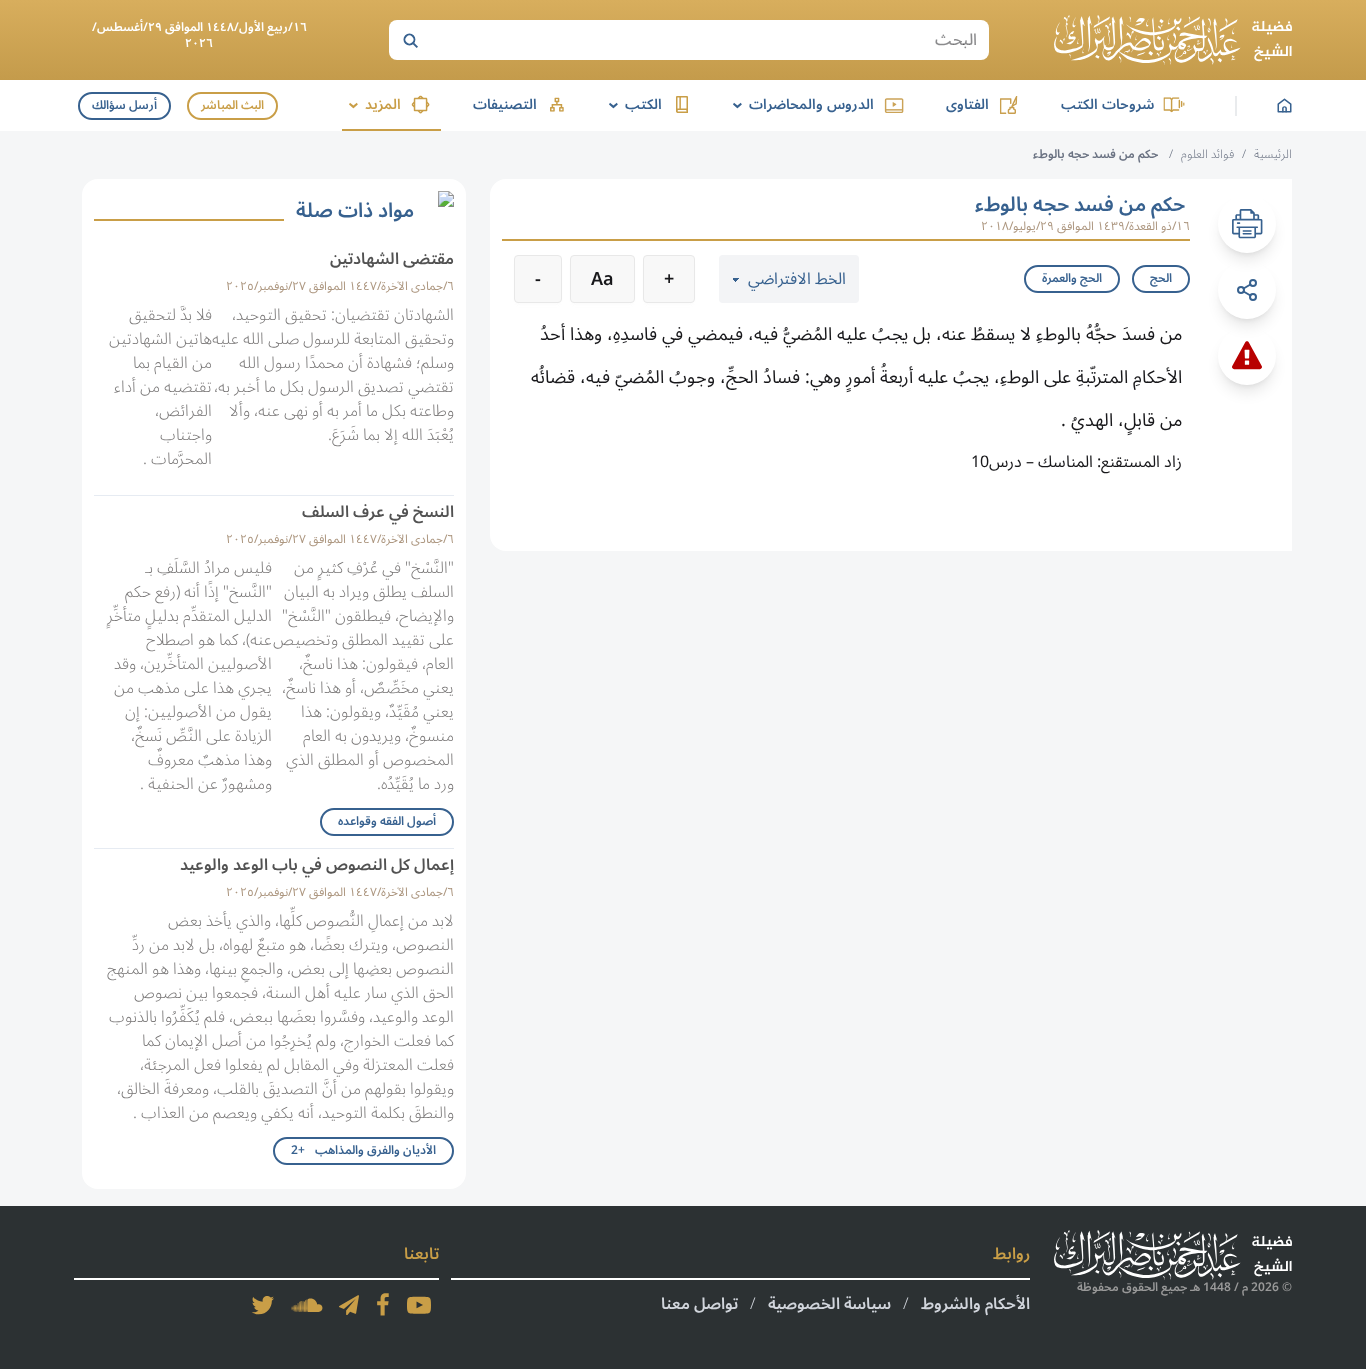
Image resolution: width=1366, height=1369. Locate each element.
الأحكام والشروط (975, 1304)
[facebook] (383, 1305)
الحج (1161, 278)
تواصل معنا (699, 1304)
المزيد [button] (371, 104)
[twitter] (263, 1305)
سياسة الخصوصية (829, 1304)
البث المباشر (232, 105)
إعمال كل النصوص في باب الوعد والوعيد (317, 865)
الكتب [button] (632, 104)
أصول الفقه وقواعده (387, 821)
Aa (602, 279)
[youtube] (419, 1305)
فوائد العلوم (1207, 154)
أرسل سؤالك (124, 105)
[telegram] (349, 1305)
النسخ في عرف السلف (378, 512)
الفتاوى (967, 104)
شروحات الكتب (1107, 104)
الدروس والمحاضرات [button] (800, 104)
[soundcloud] (307, 1305)
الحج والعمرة (1072, 278)
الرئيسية (1273, 154)
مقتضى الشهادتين (392, 259)
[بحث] (410, 40)
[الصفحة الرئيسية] (1173, 40)
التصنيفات (505, 104)
